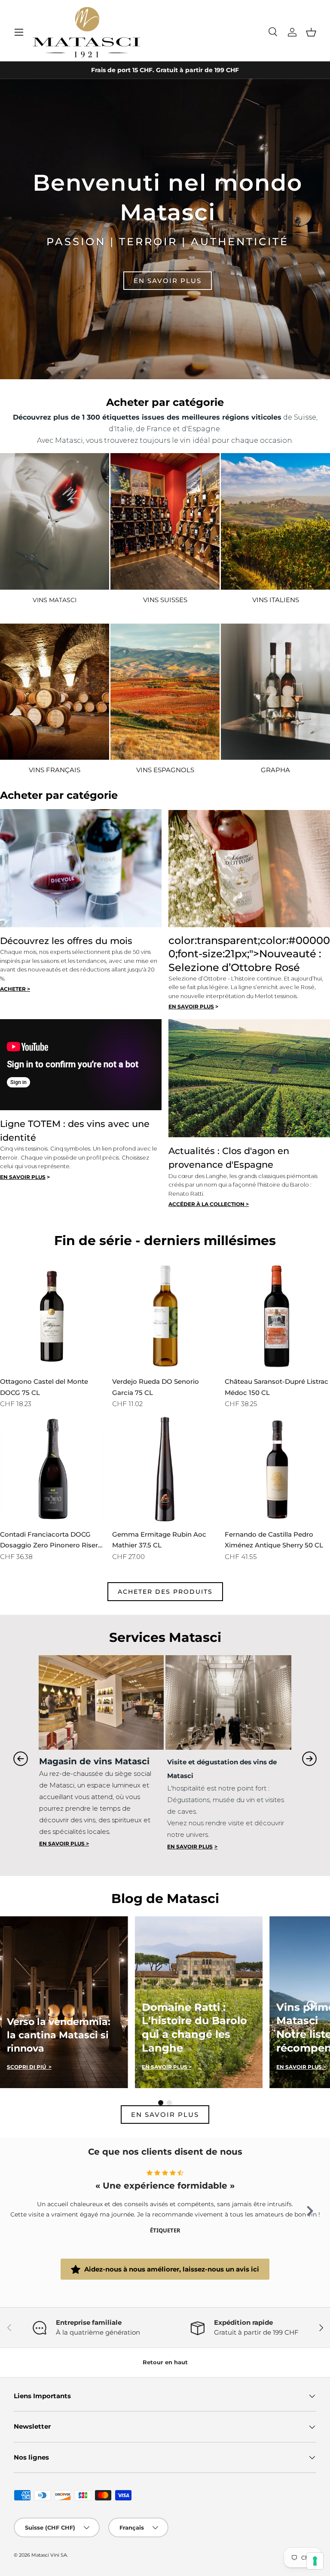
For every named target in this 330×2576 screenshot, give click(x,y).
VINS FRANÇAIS (55, 770)
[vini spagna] (275, 692)
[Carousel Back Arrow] (21, 1759)
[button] (311, 32)
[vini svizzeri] (165, 521)
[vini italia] (275, 521)
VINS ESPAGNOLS (165, 770)
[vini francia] (55, 692)
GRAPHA (275, 770)
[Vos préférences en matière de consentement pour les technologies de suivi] (315, 2561)
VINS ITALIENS (276, 600)
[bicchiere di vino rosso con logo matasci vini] (55, 521)
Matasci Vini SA (49, 2555)
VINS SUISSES (165, 600)
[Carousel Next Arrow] (309, 1759)
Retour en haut (165, 2362)
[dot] (161, 2103)
